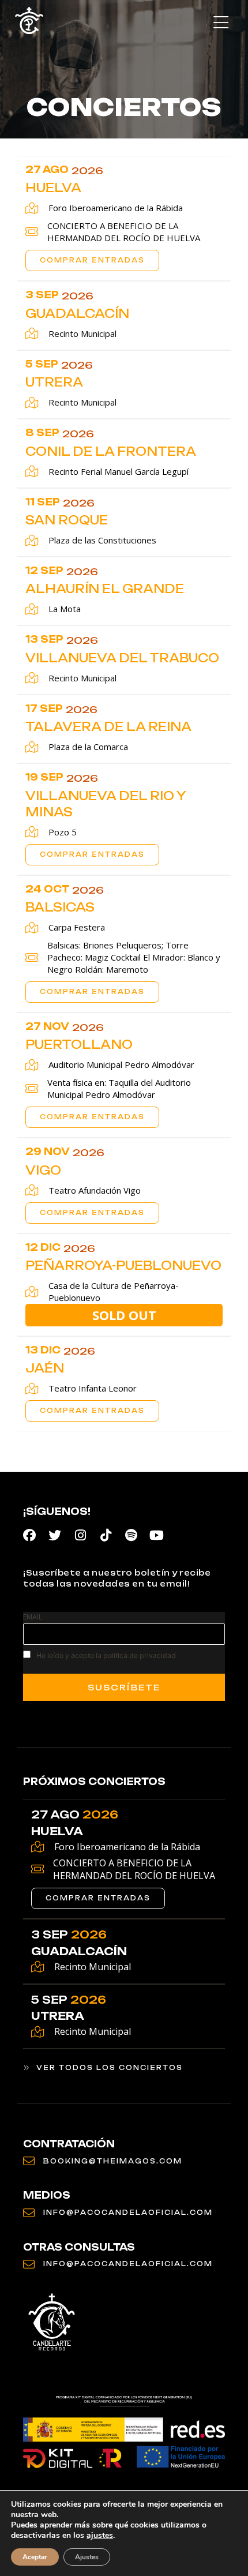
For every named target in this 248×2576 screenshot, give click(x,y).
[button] (221, 23)
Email (33, 1617)
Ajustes (87, 2557)
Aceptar (35, 2557)
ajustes (100, 2536)
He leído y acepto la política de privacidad (106, 1656)
